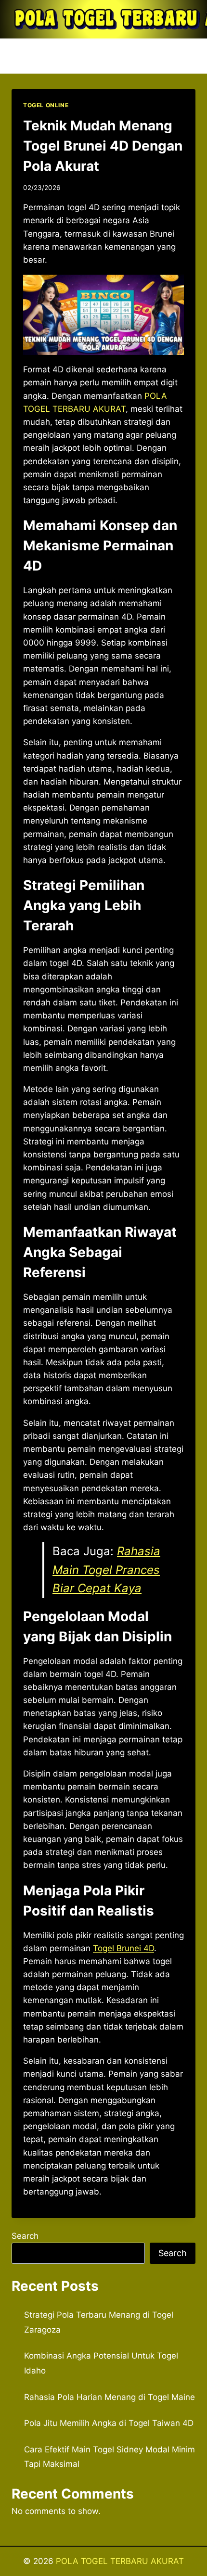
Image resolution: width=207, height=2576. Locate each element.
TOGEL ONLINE (46, 105)
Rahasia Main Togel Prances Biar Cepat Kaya (106, 1570)
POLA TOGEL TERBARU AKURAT (120, 2561)
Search (25, 2236)
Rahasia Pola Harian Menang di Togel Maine (110, 2397)
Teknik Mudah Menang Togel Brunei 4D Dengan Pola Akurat (103, 146)
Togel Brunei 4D (123, 1948)
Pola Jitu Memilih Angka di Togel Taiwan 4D (109, 2423)
